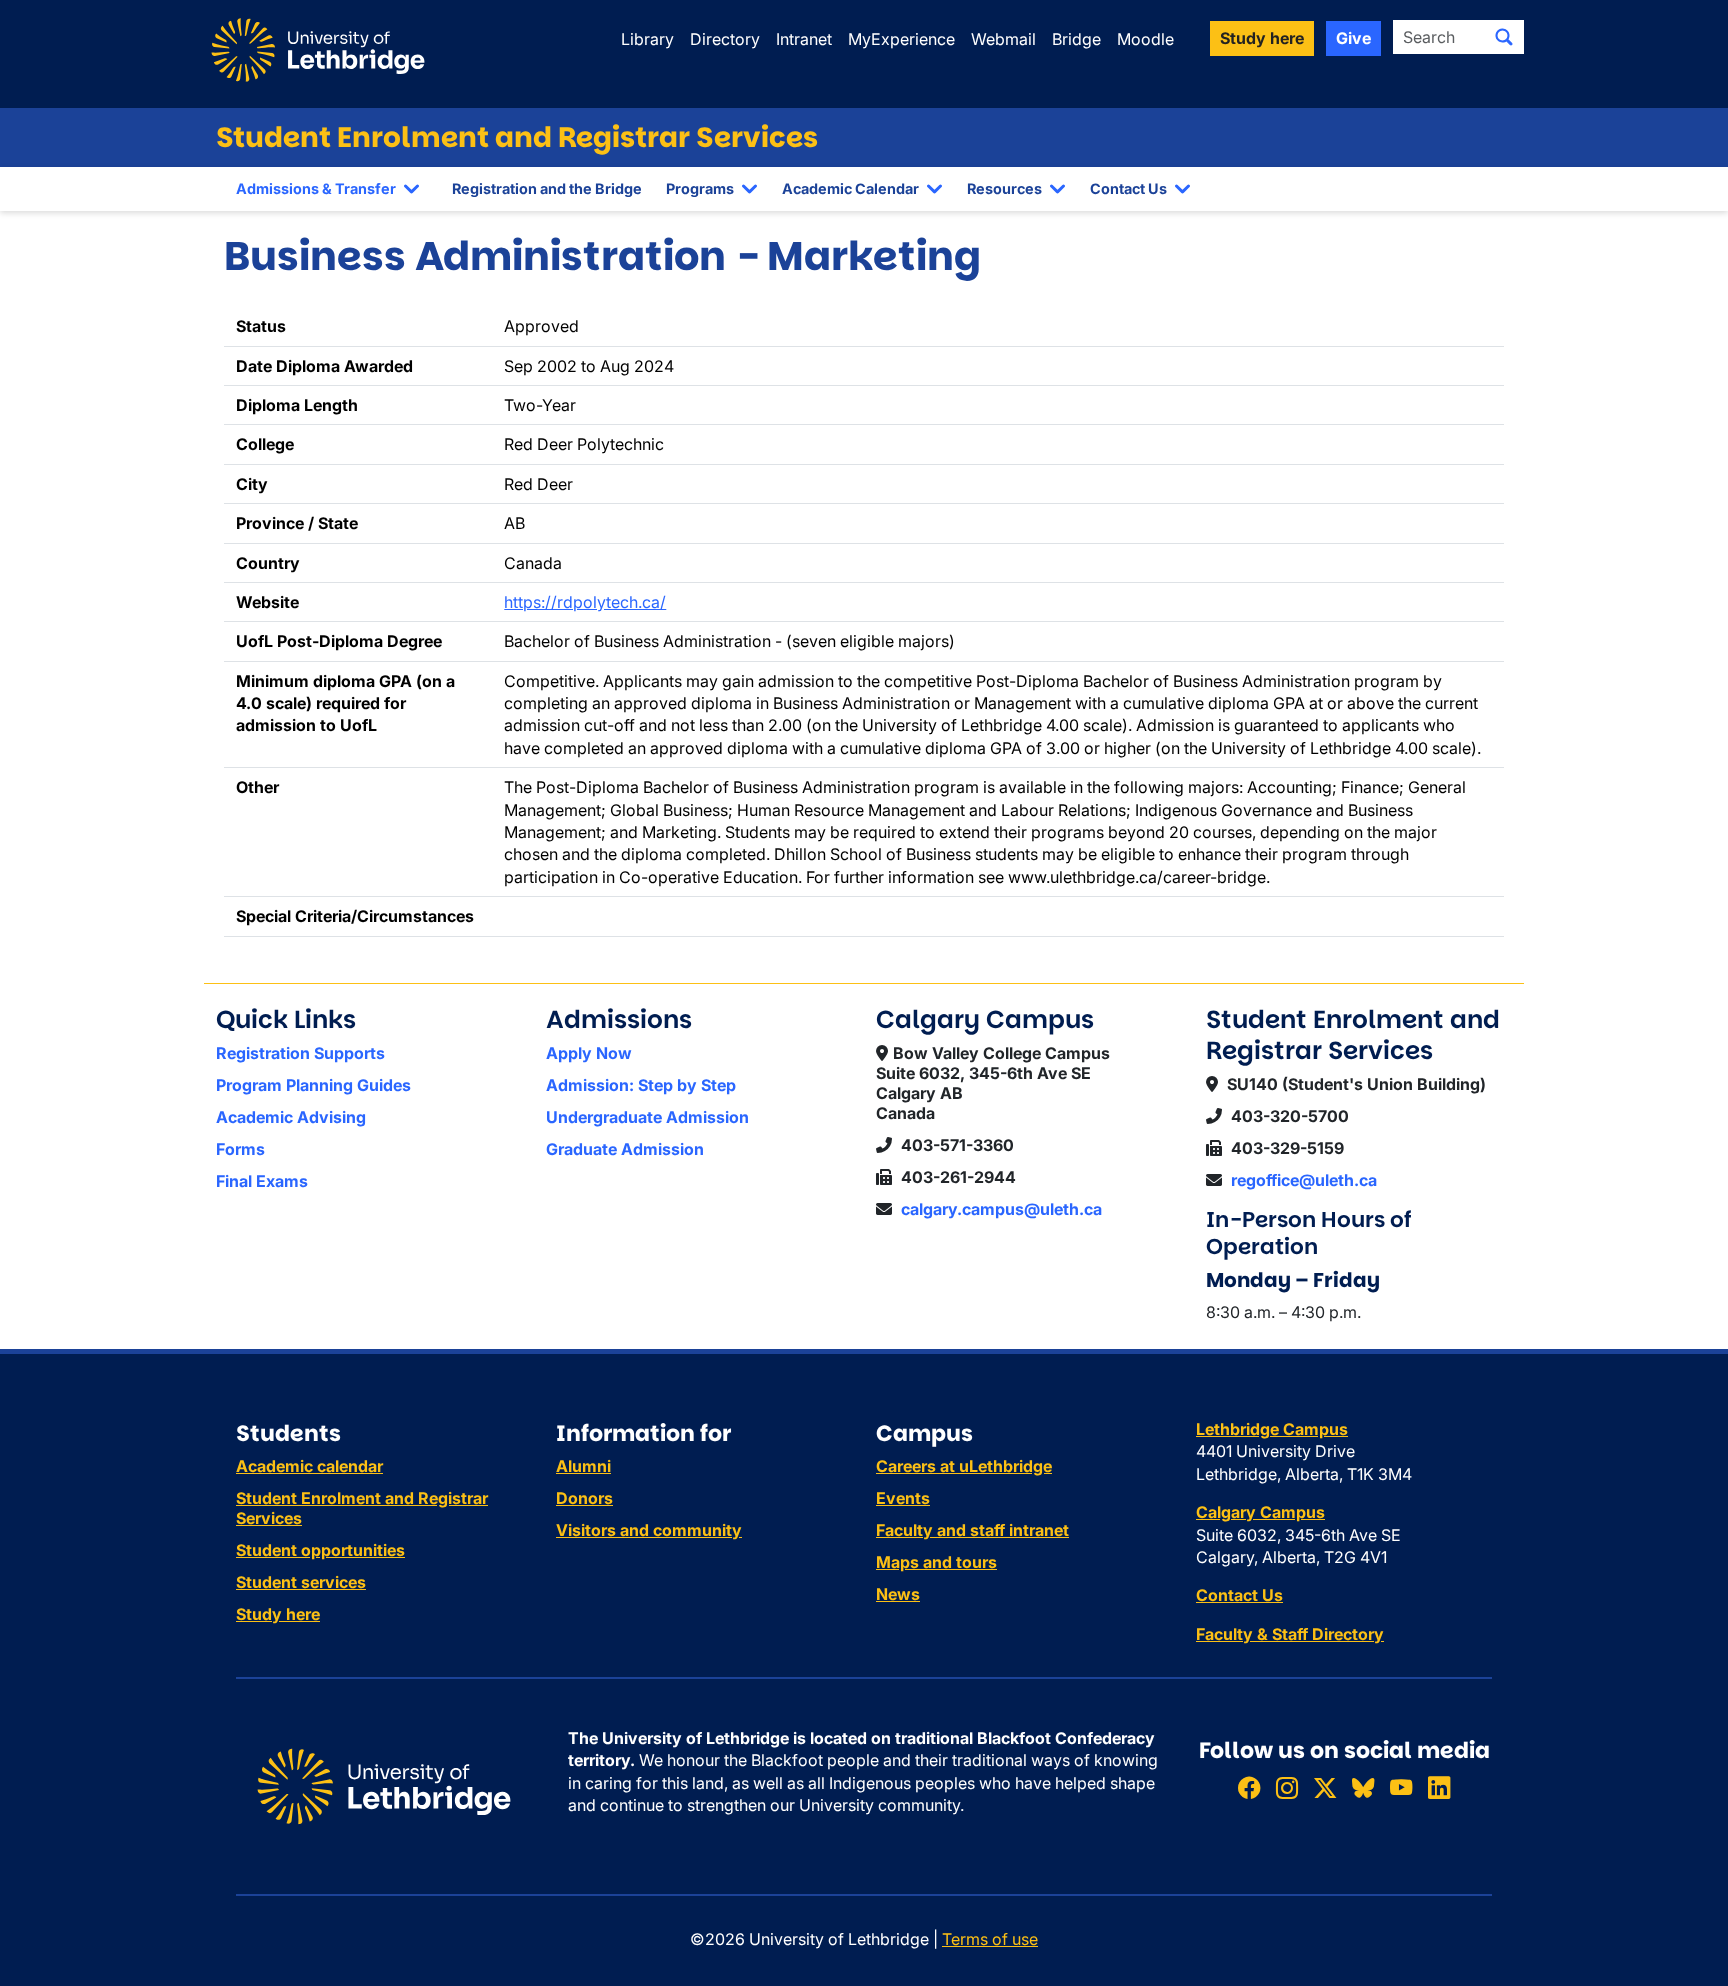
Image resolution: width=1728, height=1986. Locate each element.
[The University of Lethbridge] (384, 1785)
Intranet (804, 39)
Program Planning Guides (313, 1085)
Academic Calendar (850, 188)
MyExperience (901, 39)
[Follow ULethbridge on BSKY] (1363, 1788)
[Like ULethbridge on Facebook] (1249, 1788)
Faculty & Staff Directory (1290, 1634)
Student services (301, 1582)
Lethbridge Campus (1272, 1429)
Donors (584, 1498)
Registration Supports (300, 1053)
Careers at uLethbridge (964, 1466)
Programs (700, 188)
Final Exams (262, 1181)
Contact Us (1128, 188)
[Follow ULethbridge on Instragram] (1287, 1788)
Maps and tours (936, 1562)
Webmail (1003, 39)
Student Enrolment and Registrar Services (517, 137)
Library (647, 39)
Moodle (1145, 39)
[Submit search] (1504, 37)
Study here (278, 1614)
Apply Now (589, 1053)
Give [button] (1353, 38)
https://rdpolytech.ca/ (585, 602)
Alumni (583, 1466)
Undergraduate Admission (647, 1117)
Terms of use (990, 1939)
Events (903, 1498)
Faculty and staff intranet (972, 1530)
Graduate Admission (625, 1149)
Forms (240, 1149)
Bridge (1076, 39)
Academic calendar (309, 1466)
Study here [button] (1262, 38)
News (898, 1594)
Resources (1004, 188)
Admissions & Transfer (316, 188)
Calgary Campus (1260, 1512)
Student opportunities (320, 1550)
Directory (725, 39)
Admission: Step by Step (641, 1085)
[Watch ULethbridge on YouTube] (1401, 1788)
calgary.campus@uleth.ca (1001, 1209)
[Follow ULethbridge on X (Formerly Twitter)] (1325, 1788)
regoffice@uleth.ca (1304, 1180)
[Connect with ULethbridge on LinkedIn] (1439, 1788)
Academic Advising (291, 1117)
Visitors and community (649, 1530)
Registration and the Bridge (547, 188)
